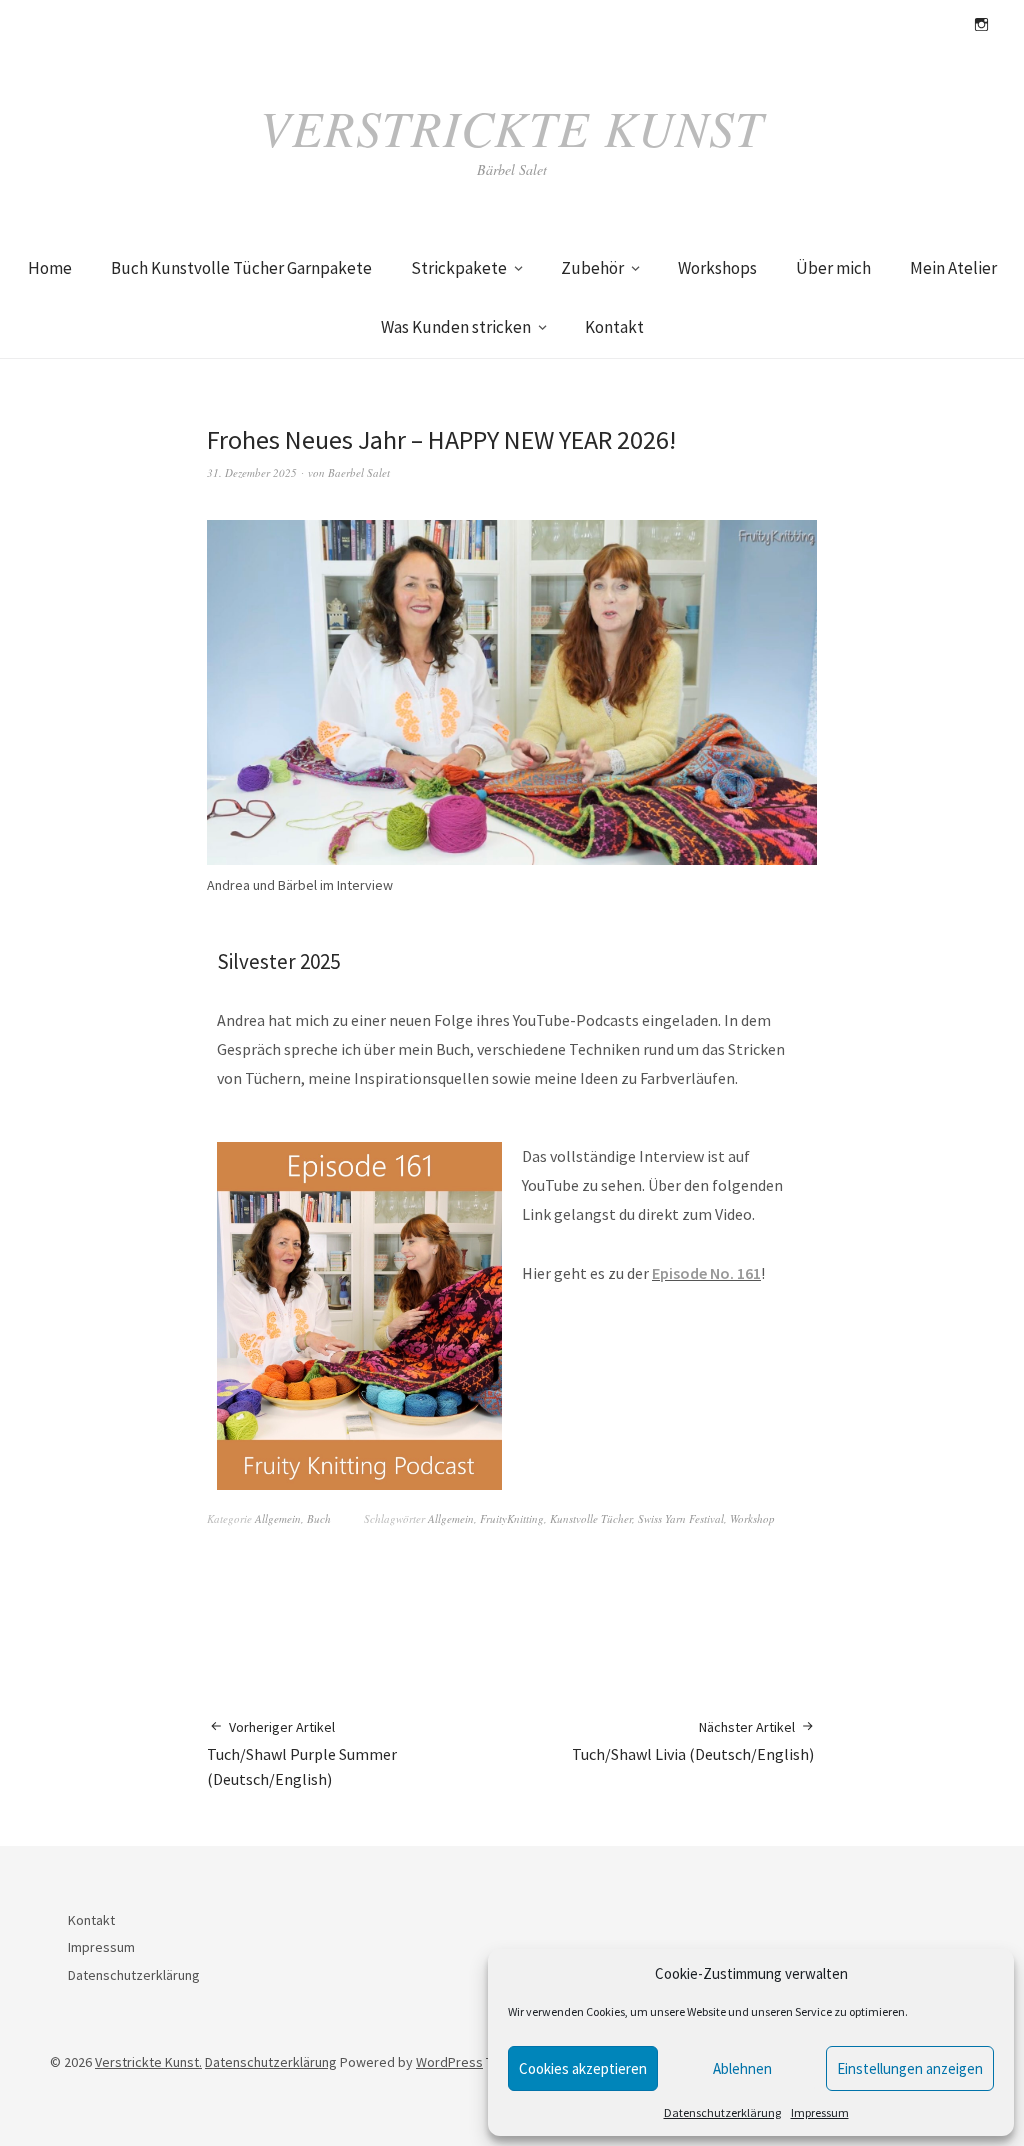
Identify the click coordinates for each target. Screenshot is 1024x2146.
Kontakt (614, 327)
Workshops (717, 268)
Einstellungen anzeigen (910, 2068)
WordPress (449, 2062)
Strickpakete (459, 268)
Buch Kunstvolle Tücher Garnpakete (241, 268)
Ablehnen (742, 2068)
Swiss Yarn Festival (681, 1518)
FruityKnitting (512, 1518)
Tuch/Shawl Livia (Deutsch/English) (694, 1741)
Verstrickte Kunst (512, 127)
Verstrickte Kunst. (148, 2062)
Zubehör (592, 268)
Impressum (820, 2112)
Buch (319, 1518)
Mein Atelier (953, 268)
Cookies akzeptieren (583, 2068)
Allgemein (278, 1518)
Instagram (981, 25)
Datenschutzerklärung (722, 2112)
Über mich (833, 268)
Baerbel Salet (359, 472)
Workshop (752, 1518)
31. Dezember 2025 (252, 472)
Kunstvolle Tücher (591, 1518)
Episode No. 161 (706, 1273)
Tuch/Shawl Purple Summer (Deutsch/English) (302, 1753)
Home (50, 268)
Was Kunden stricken (456, 327)
